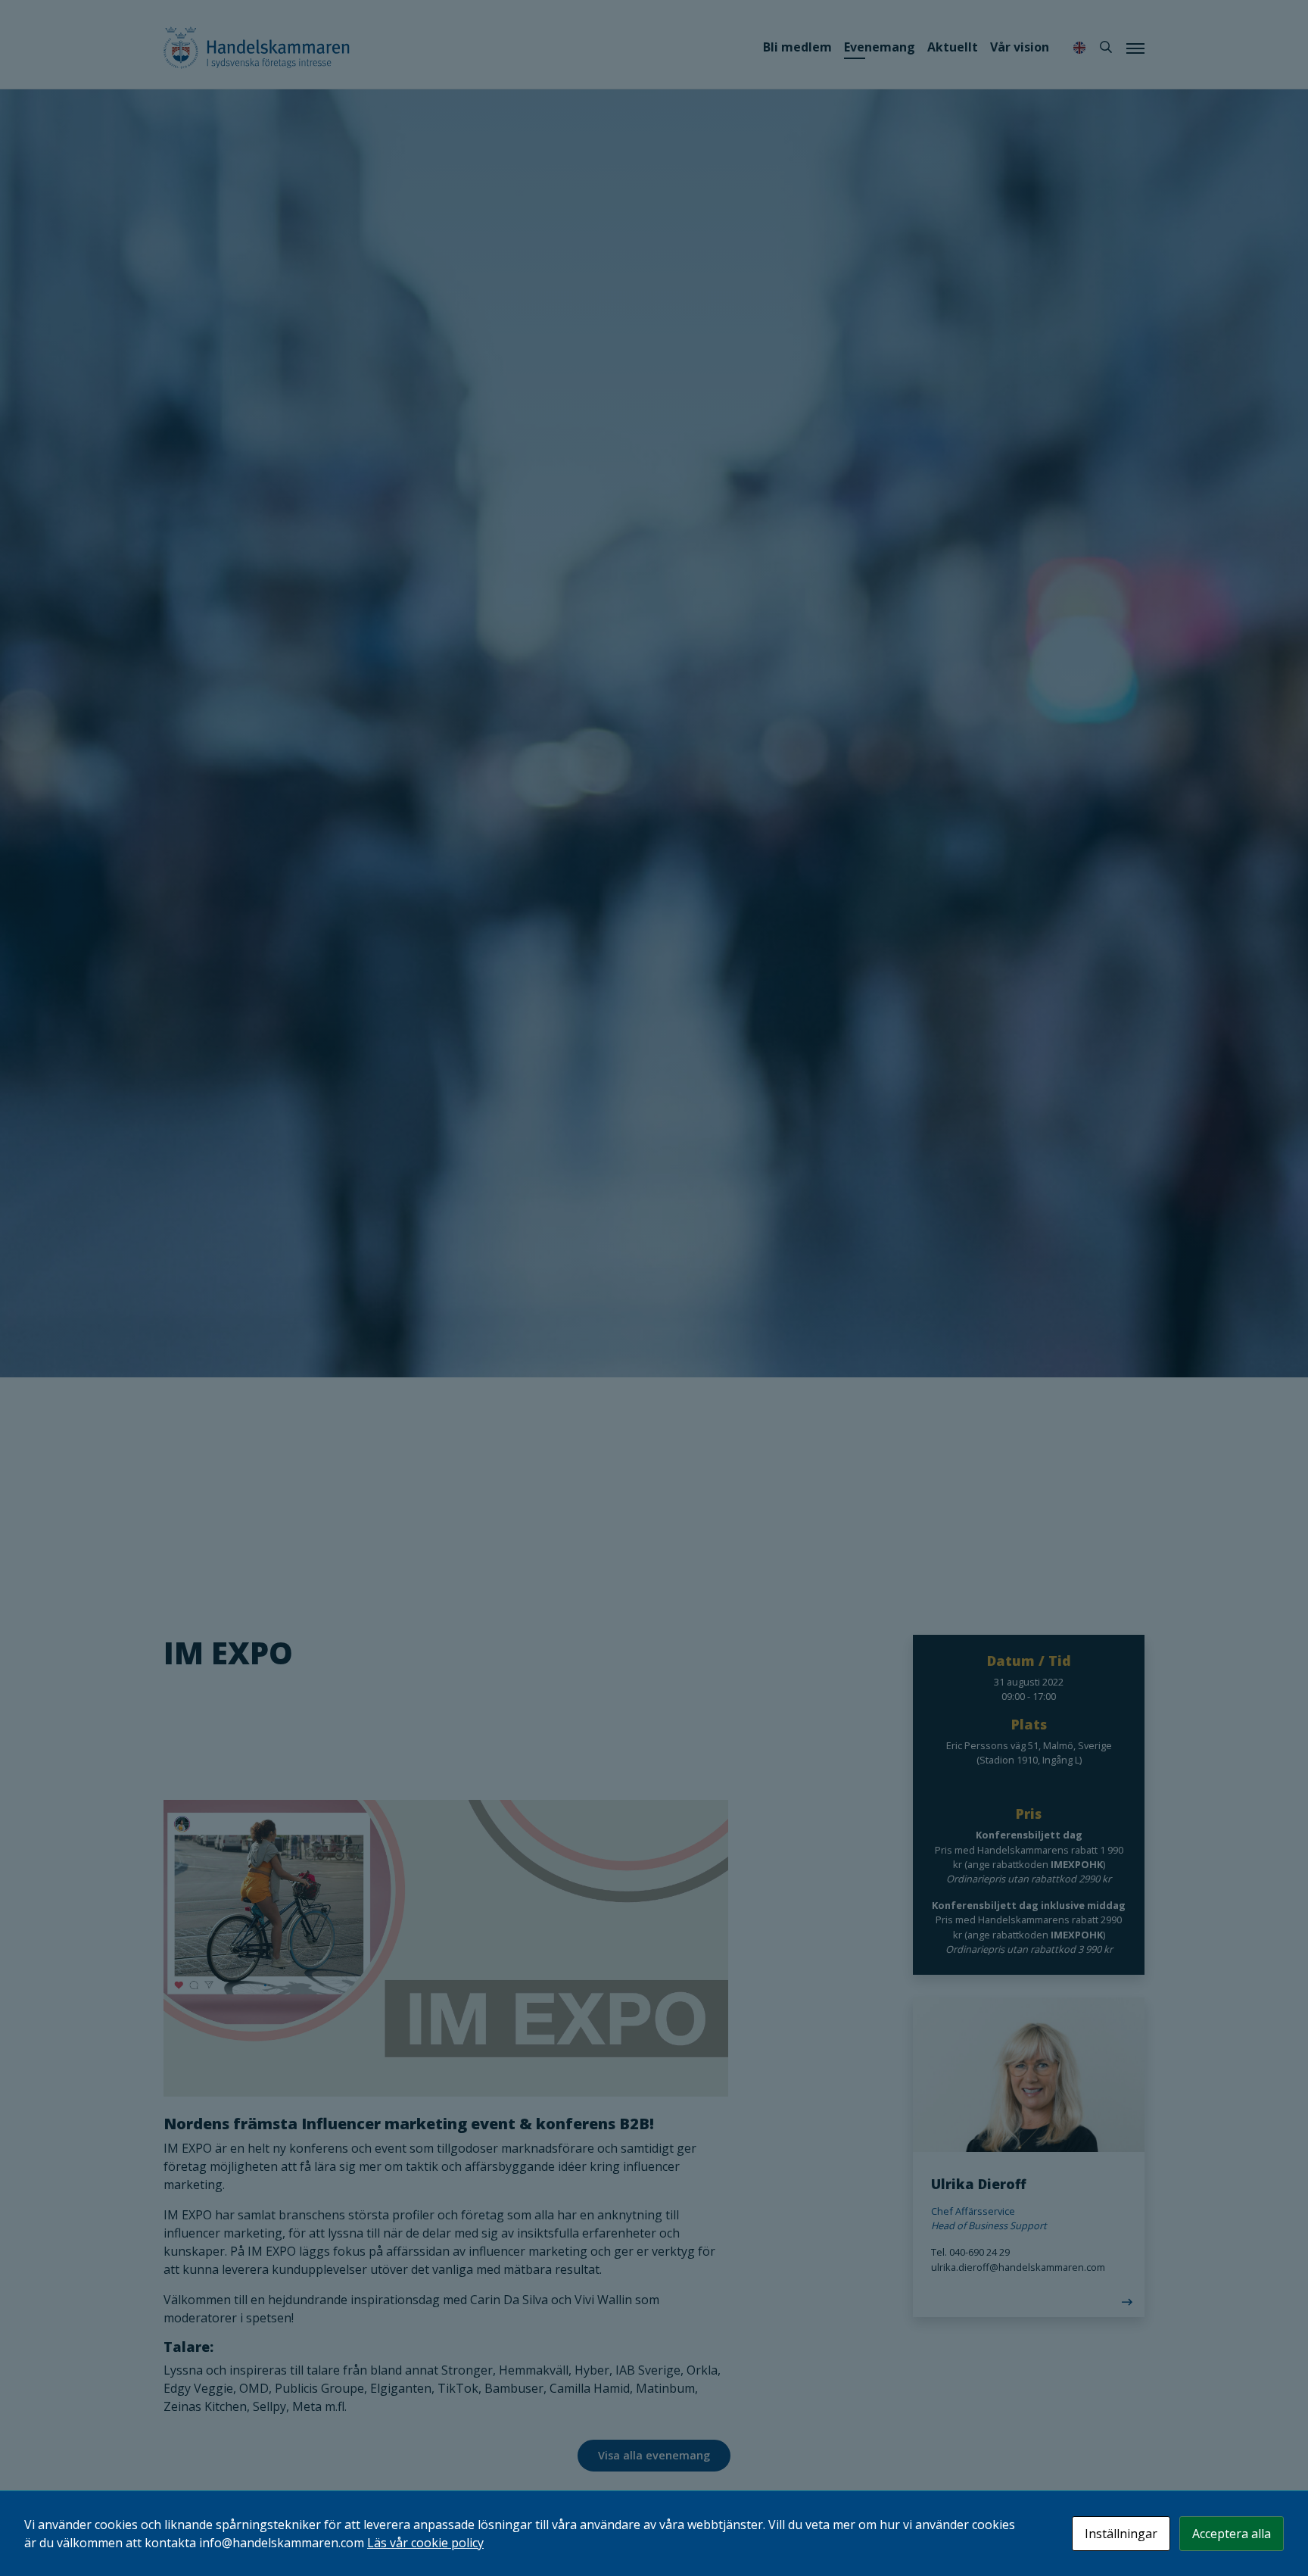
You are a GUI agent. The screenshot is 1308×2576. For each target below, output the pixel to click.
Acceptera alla (1232, 2534)
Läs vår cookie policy (425, 2543)
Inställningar (1121, 2534)
